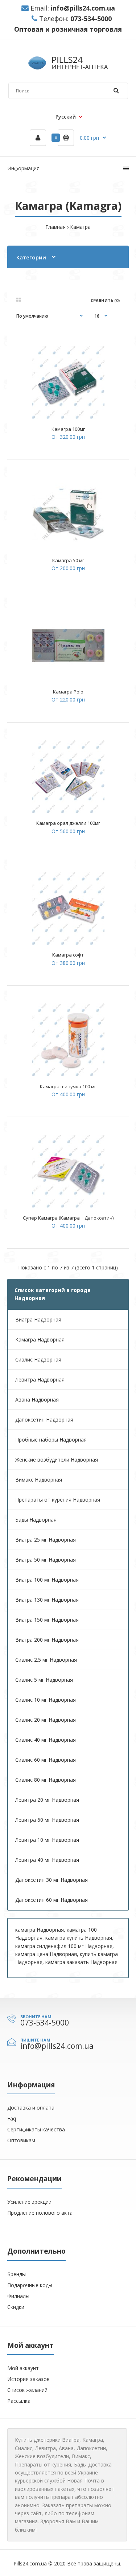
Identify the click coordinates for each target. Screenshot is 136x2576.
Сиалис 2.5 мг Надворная (46, 1660)
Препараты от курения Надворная (58, 1500)
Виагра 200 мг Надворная (47, 1640)
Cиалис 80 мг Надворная (46, 1780)
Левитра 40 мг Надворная (47, 1860)
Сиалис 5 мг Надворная (44, 1680)
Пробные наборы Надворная (51, 1440)
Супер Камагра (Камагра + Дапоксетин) (68, 1218)
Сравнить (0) (105, 300)
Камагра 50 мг (68, 560)
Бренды (17, 2274)
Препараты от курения (43, 2464)
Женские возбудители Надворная (57, 1460)
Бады (80, 2464)
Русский (66, 117)
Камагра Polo (68, 692)
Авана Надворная (37, 1400)
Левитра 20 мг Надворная (47, 1800)
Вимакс (81, 2456)
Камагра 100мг (68, 429)
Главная (55, 227)
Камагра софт (68, 955)
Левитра (46, 2448)
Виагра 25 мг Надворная (46, 1540)
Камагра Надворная (40, 1339)
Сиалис (24, 2448)
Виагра (71, 2440)
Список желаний (27, 2390)
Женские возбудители (42, 2456)
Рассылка (19, 2401)
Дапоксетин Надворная (44, 1420)
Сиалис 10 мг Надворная (46, 1700)
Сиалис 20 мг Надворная (46, 1720)
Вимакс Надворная (39, 1480)
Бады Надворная (36, 1520)
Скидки (16, 2307)
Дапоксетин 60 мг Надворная (51, 1900)
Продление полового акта (40, 2213)
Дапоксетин (91, 2448)
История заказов (28, 2379)
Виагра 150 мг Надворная (47, 1620)
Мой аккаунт (23, 2368)
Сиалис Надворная (38, 1359)
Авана (66, 2448)
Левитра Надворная (40, 1380)
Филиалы (18, 2296)
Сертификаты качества (36, 2129)
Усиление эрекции (29, 2202)
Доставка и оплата (31, 2108)
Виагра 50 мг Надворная (46, 1560)
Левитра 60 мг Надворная (47, 1820)
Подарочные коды (30, 2285)
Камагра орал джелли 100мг (68, 823)
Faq (12, 2118)
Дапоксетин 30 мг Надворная (51, 1880)
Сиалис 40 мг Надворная (46, 1740)
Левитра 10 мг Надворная (47, 1840)
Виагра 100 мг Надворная (47, 1580)
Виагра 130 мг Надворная (47, 1600)
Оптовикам (21, 2140)
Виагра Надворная (38, 1319)
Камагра (80, 227)
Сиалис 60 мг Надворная (46, 1760)
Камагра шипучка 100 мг (68, 1086)
